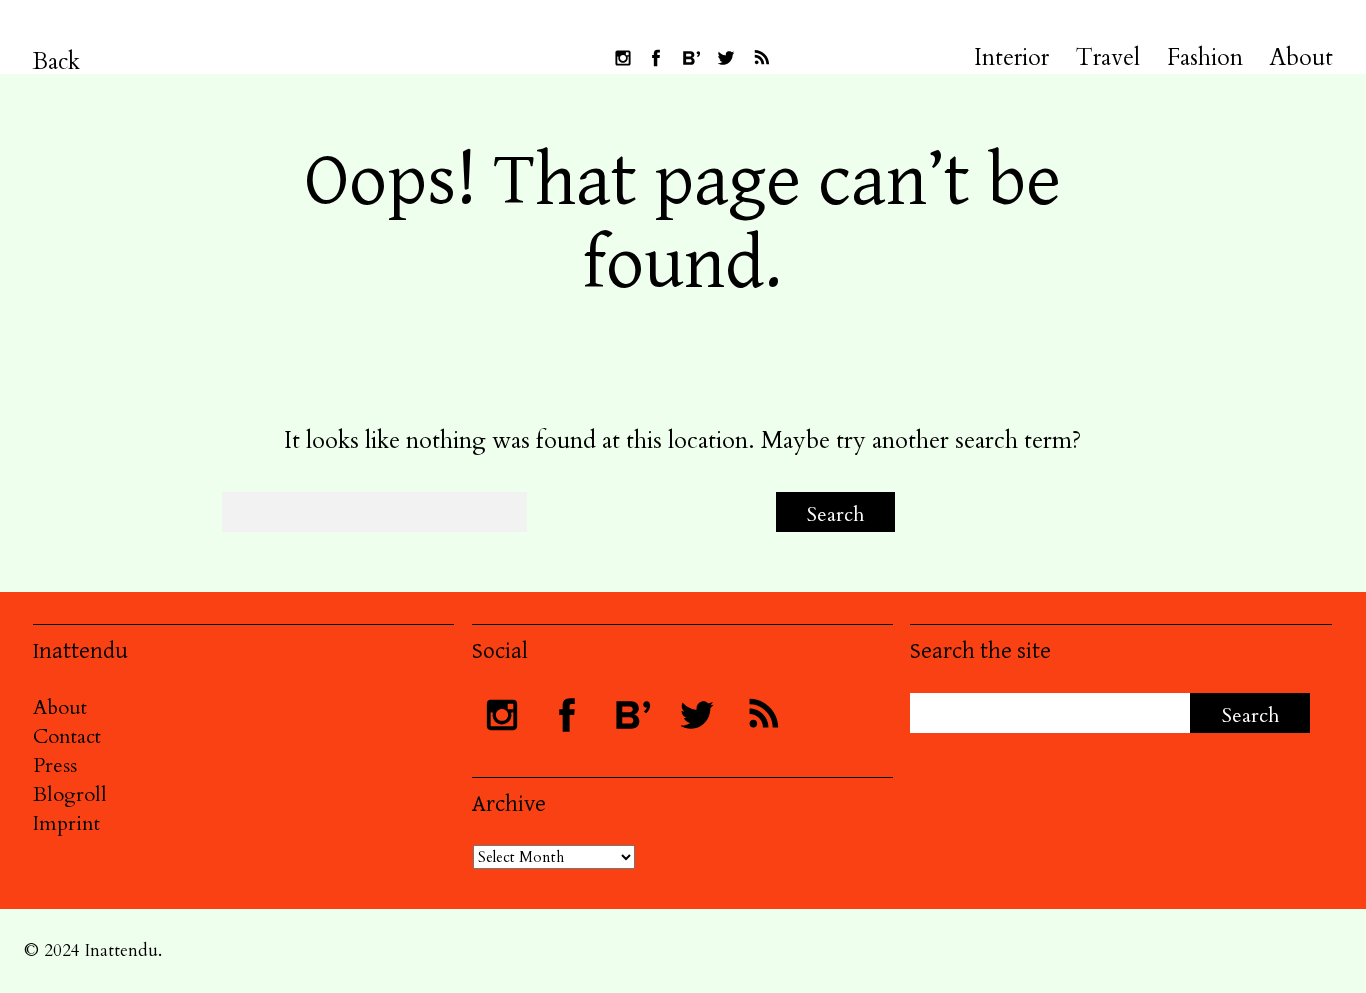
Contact (67, 736)
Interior (1011, 58)
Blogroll (70, 794)
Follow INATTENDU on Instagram (623, 58)
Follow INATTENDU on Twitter (726, 58)
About (1301, 58)
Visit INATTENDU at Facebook (656, 58)
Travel (1108, 58)
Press (55, 765)
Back (56, 61)
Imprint (66, 823)
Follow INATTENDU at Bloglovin (691, 58)
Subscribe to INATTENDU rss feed (761, 58)
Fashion (1205, 58)
